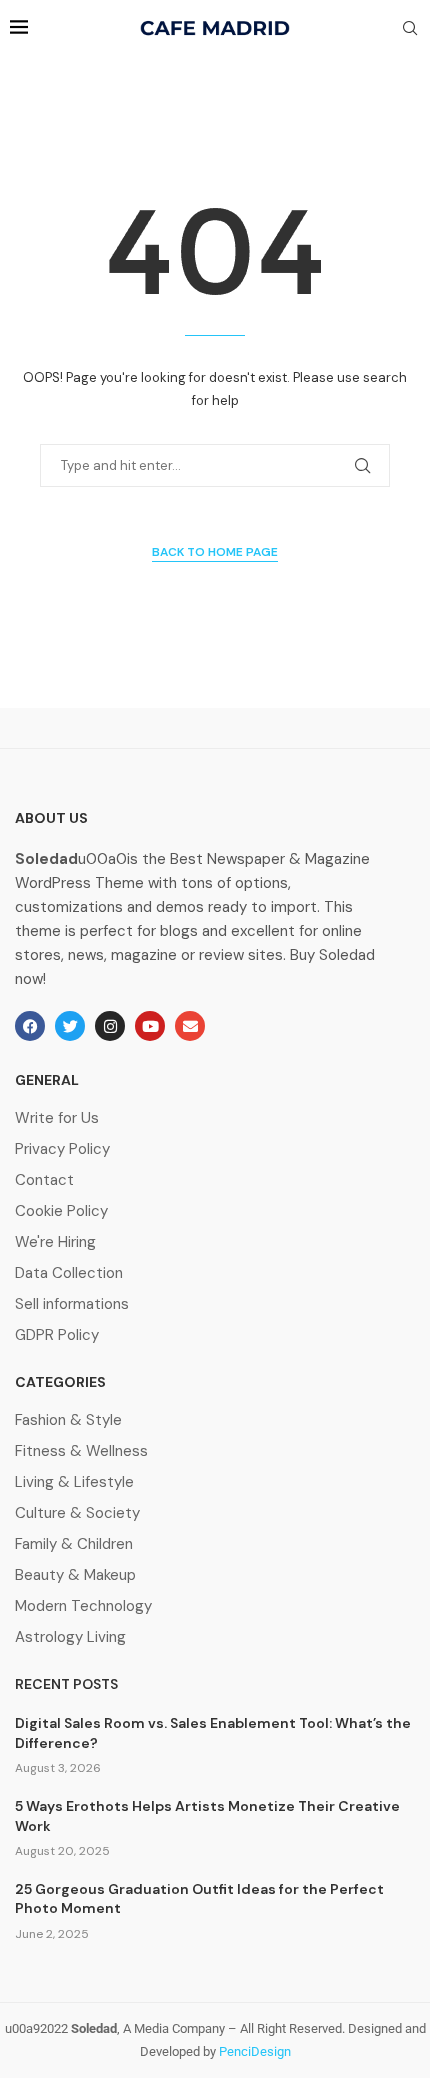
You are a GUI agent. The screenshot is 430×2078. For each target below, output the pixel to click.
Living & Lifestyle (74, 1482)
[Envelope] (190, 1026)
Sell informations (72, 1304)
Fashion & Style (68, 1420)
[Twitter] (70, 1026)
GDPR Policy (57, 1335)
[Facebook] (30, 1026)
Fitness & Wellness (81, 1451)
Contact (44, 1180)
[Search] (410, 30)
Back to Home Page (215, 552)
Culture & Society (77, 1513)
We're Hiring (55, 1242)
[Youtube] (150, 1026)
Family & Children (74, 1544)
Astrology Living (70, 1637)
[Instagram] (110, 1026)
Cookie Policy (61, 1211)
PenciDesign (255, 2051)
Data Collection (69, 1273)
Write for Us (57, 1118)
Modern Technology (83, 1606)
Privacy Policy (62, 1149)
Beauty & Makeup (75, 1575)
